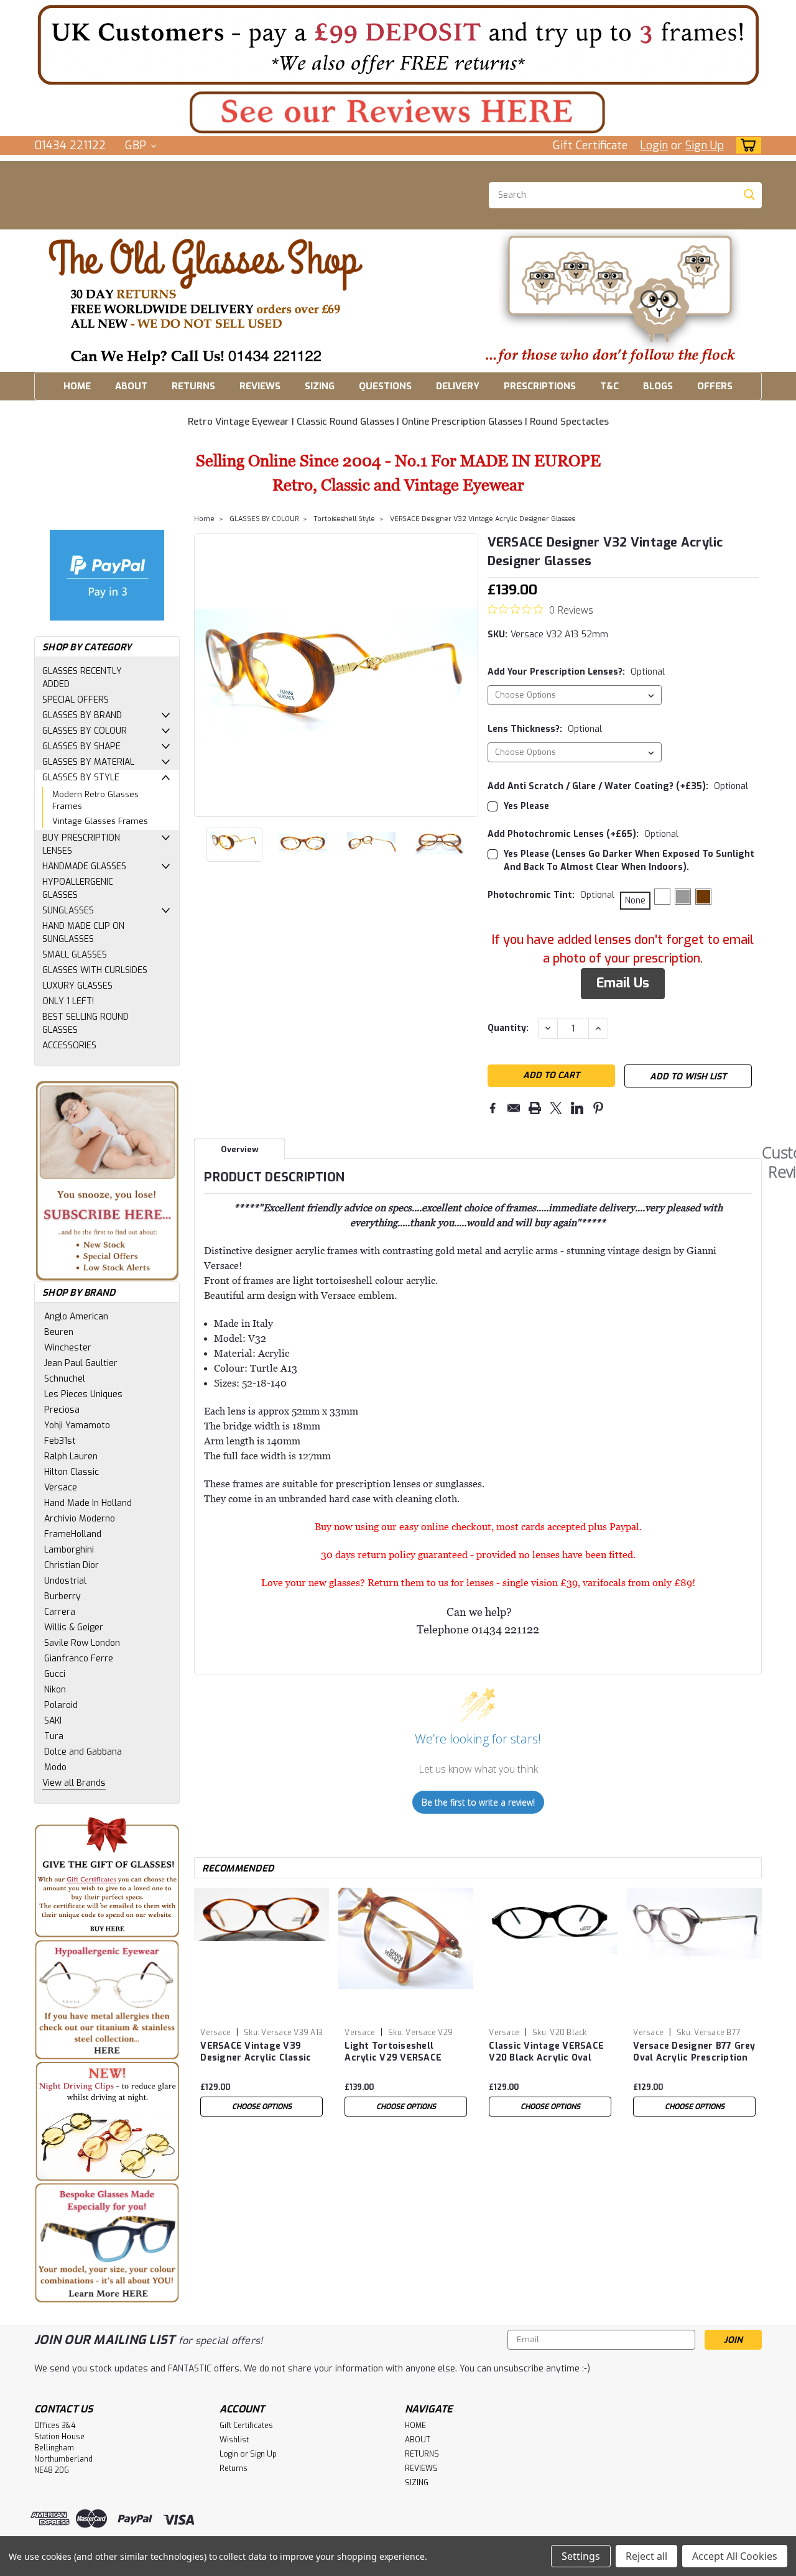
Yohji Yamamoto (77, 1425)
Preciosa (62, 1410)
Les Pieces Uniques (83, 1394)
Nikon (55, 1690)
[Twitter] (556, 1108)
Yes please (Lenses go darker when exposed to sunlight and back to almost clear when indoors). (629, 861)
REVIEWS (260, 386)
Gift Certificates (246, 2426)
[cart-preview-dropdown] (746, 145)
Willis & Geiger (74, 1627)
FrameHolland (73, 1534)
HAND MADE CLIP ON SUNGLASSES (83, 933)
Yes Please (526, 806)
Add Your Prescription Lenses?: (576, 672)
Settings (581, 2556)
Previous (205, 675)
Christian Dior (72, 1565)
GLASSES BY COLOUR (85, 731)
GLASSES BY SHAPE (81, 746)
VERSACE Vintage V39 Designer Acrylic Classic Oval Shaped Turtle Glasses (256, 2052)
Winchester (68, 1348)
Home (204, 519)
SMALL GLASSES (75, 955)
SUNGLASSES (68, 911)
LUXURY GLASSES (77, 986)
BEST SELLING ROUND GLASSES (86, 1023)
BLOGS (658, 386)
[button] (398, 44)
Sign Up (705, 145)
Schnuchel (65, 1379)
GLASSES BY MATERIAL (88, 762)
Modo (55, 1767)
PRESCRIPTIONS (540, 386)
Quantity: (508, 1028)
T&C (609, 386)
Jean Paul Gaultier (81, 1363)
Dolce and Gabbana (83, 1752)
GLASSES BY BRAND (82, 715)
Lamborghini (69, 1550)
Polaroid (61, 1705)
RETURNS (193, 386)
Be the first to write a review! (478, 1802)
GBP (137, 145)
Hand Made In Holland (88, 1503)
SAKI (53, 1721)
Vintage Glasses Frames (100, 821)
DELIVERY (458, 386)
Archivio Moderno (80, 1519)
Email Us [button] (623, 983)
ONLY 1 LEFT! (68, 1001)
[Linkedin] (577, 1108)
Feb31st (60, 1441)
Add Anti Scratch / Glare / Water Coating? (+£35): (618, 786)
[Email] (514, 1108)
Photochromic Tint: (551, 895)
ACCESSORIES (69, 1046)
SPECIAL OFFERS (76, 700)
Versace (61, 1488)
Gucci (55, 1674)
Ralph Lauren (71, 1457)
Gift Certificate (590, 145)
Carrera (60, 1612)
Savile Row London (82, 1643)
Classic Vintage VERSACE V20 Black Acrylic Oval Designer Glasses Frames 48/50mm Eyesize (547, 2052)
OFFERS (715, 386)
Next (467, 675)
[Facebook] (493, 1108)
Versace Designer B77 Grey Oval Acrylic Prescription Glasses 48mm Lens (694, 2052)
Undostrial (65, 1581)
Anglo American (76, 1317)
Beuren (59, 1332)
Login (654, 145)
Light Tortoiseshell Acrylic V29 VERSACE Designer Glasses (393, 2052)
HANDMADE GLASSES (84, 866)
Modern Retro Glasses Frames (95, 801)
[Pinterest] (598, 1108)
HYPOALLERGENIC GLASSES (78, 889)
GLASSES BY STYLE (81, 778)
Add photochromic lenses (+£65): (583, 834)
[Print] (535, 1108)
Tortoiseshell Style (344, 519)
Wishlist (234, 2440)
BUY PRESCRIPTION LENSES (81, 844)
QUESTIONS (385, 386)
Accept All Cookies (735, 2556)
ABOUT (131, 386)
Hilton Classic (72, 1472)
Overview (240, 1149)
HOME (77, 386)
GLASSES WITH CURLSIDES (95, 970)
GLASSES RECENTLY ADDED (82, 678)
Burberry (62, 1596)
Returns (234, 2468)
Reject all (646, 2556)
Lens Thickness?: (545, 729)
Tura (54, 1736)
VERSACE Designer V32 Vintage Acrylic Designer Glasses (483, 519)
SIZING (320, 386)
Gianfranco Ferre (79, 1659)
